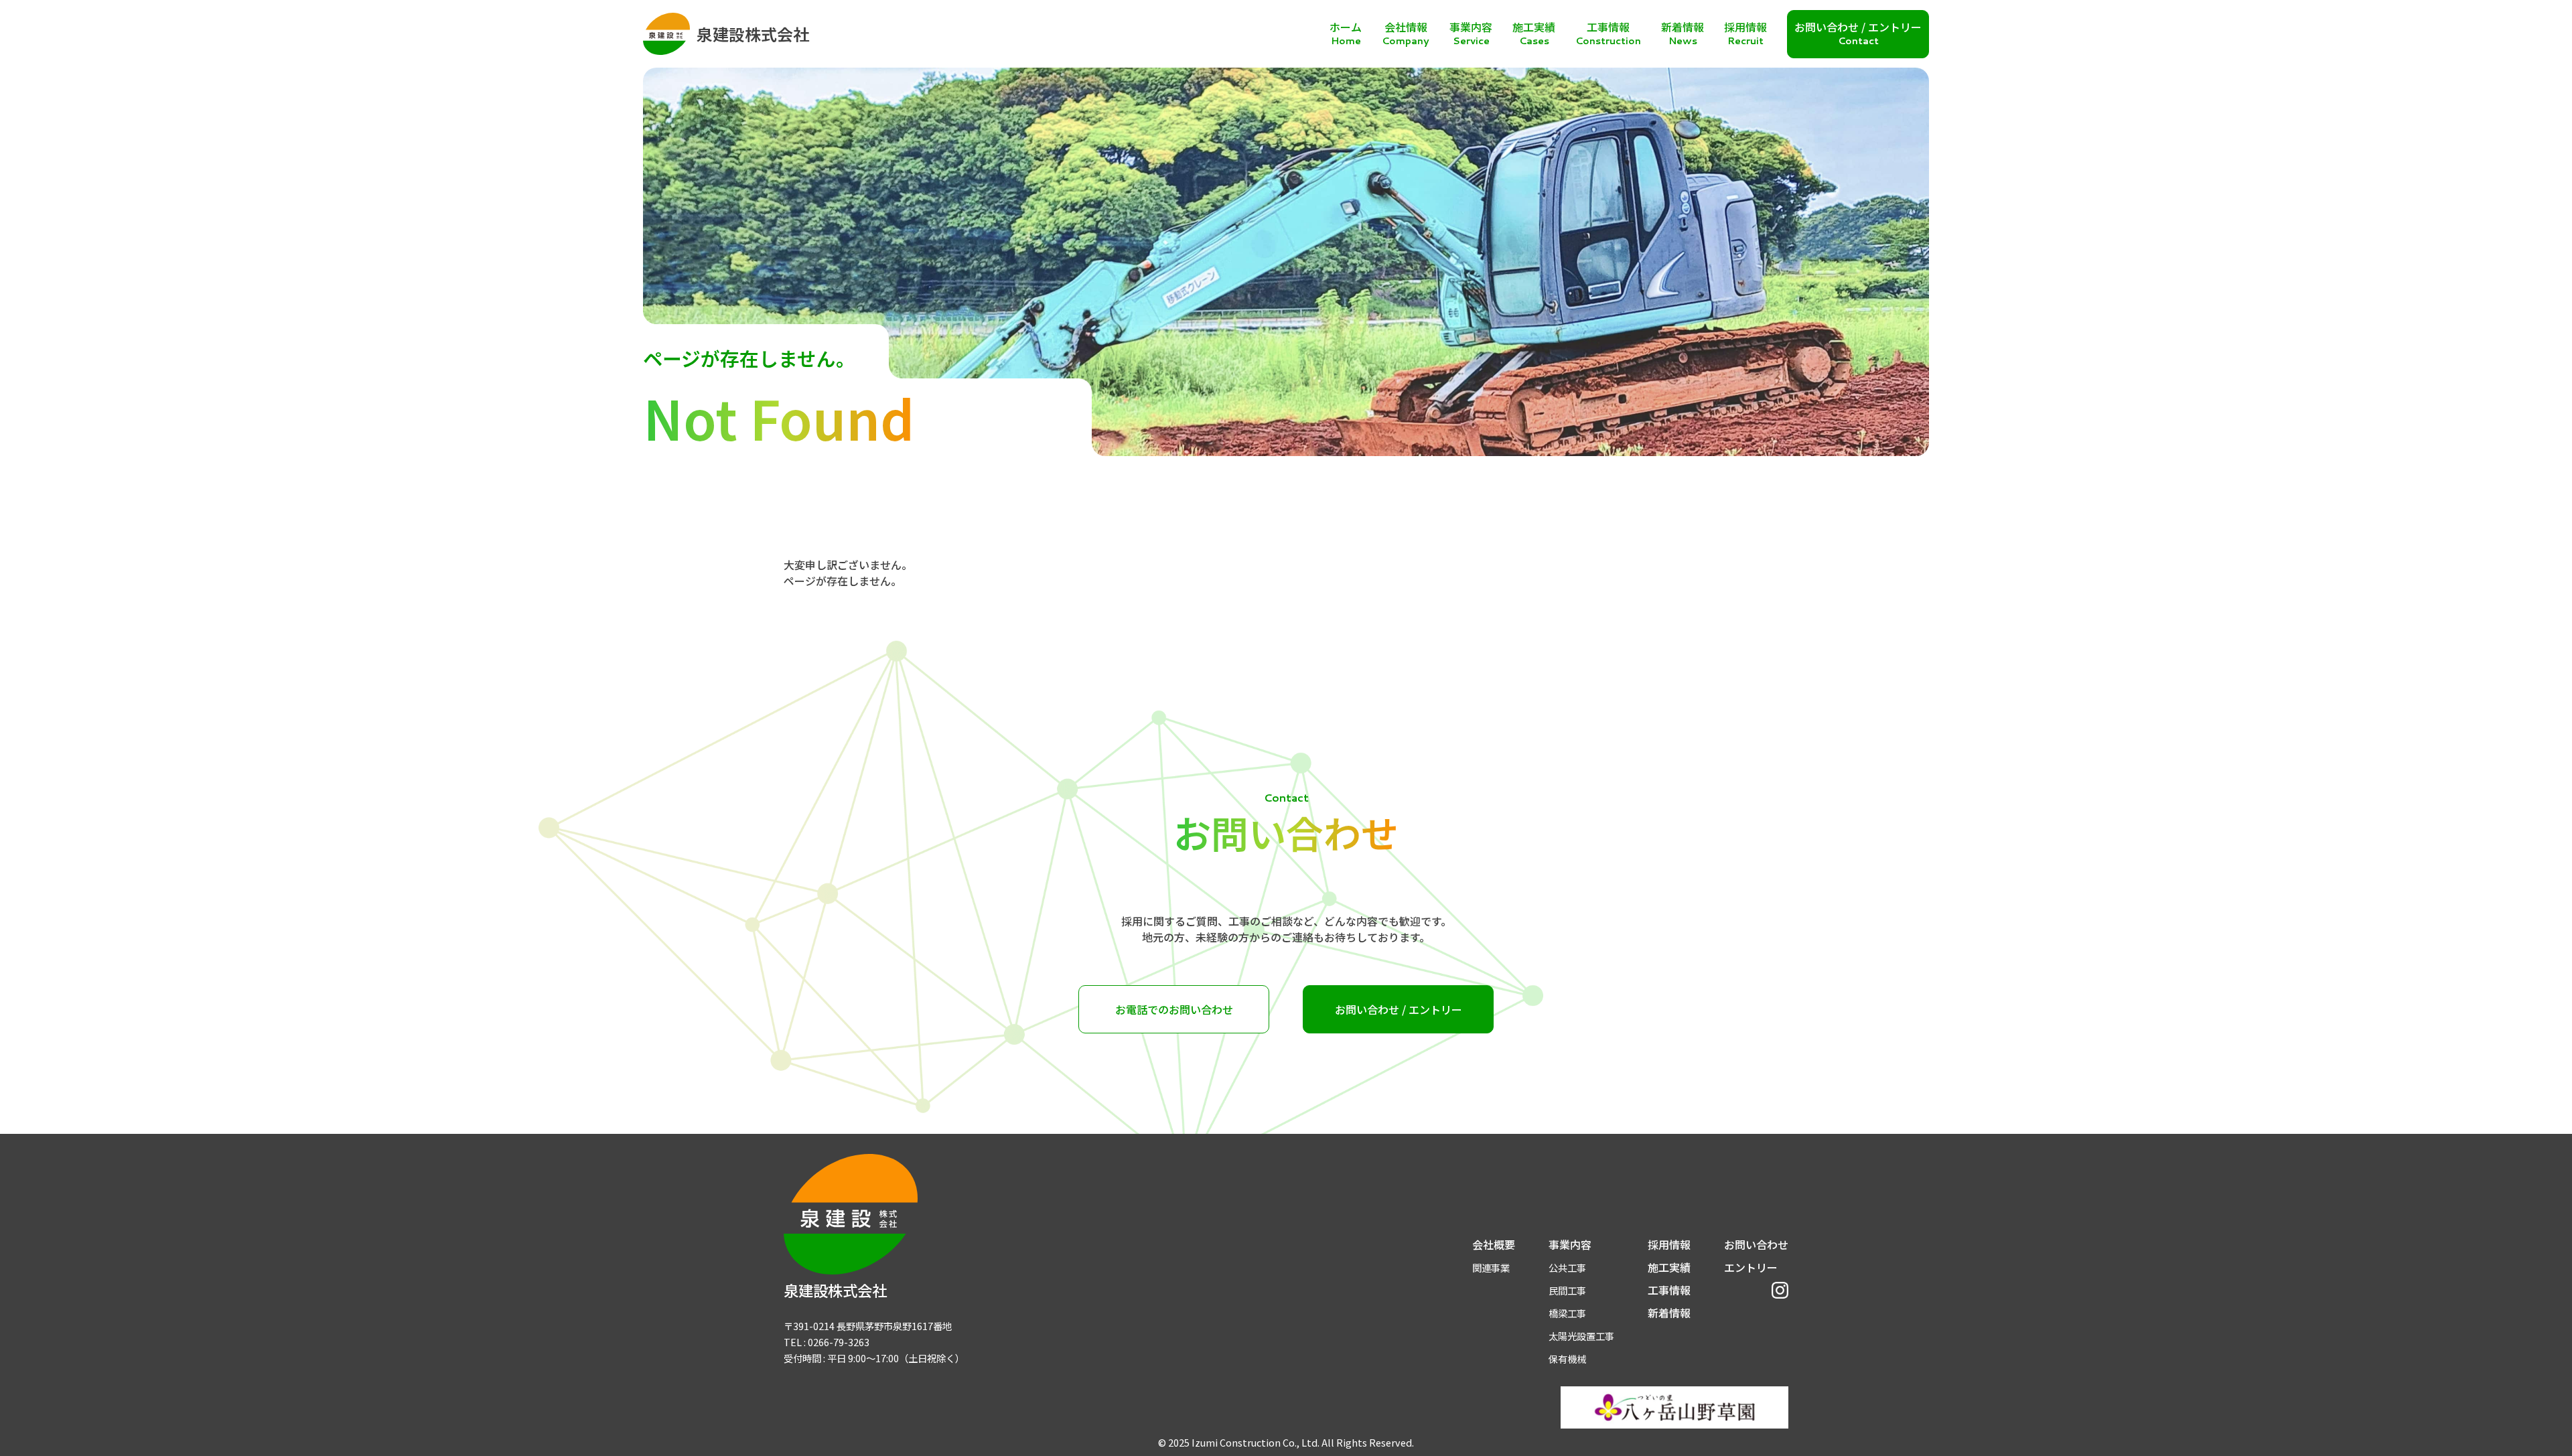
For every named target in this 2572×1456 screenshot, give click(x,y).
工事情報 (1669, 1290)
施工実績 (1669, 1267)
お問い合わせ (1756, 1244)
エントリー (1751, 1267)
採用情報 (1669, 1244)
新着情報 (1669, 1313)
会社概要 (1494, 1244)
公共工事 (1567, 1267)
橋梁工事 (1567, 1313)
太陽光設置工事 (1581, 1336)
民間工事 (1567, 1290)
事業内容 (1570, 1244)
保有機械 (1567, 1359)
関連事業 (1491, 1267)
